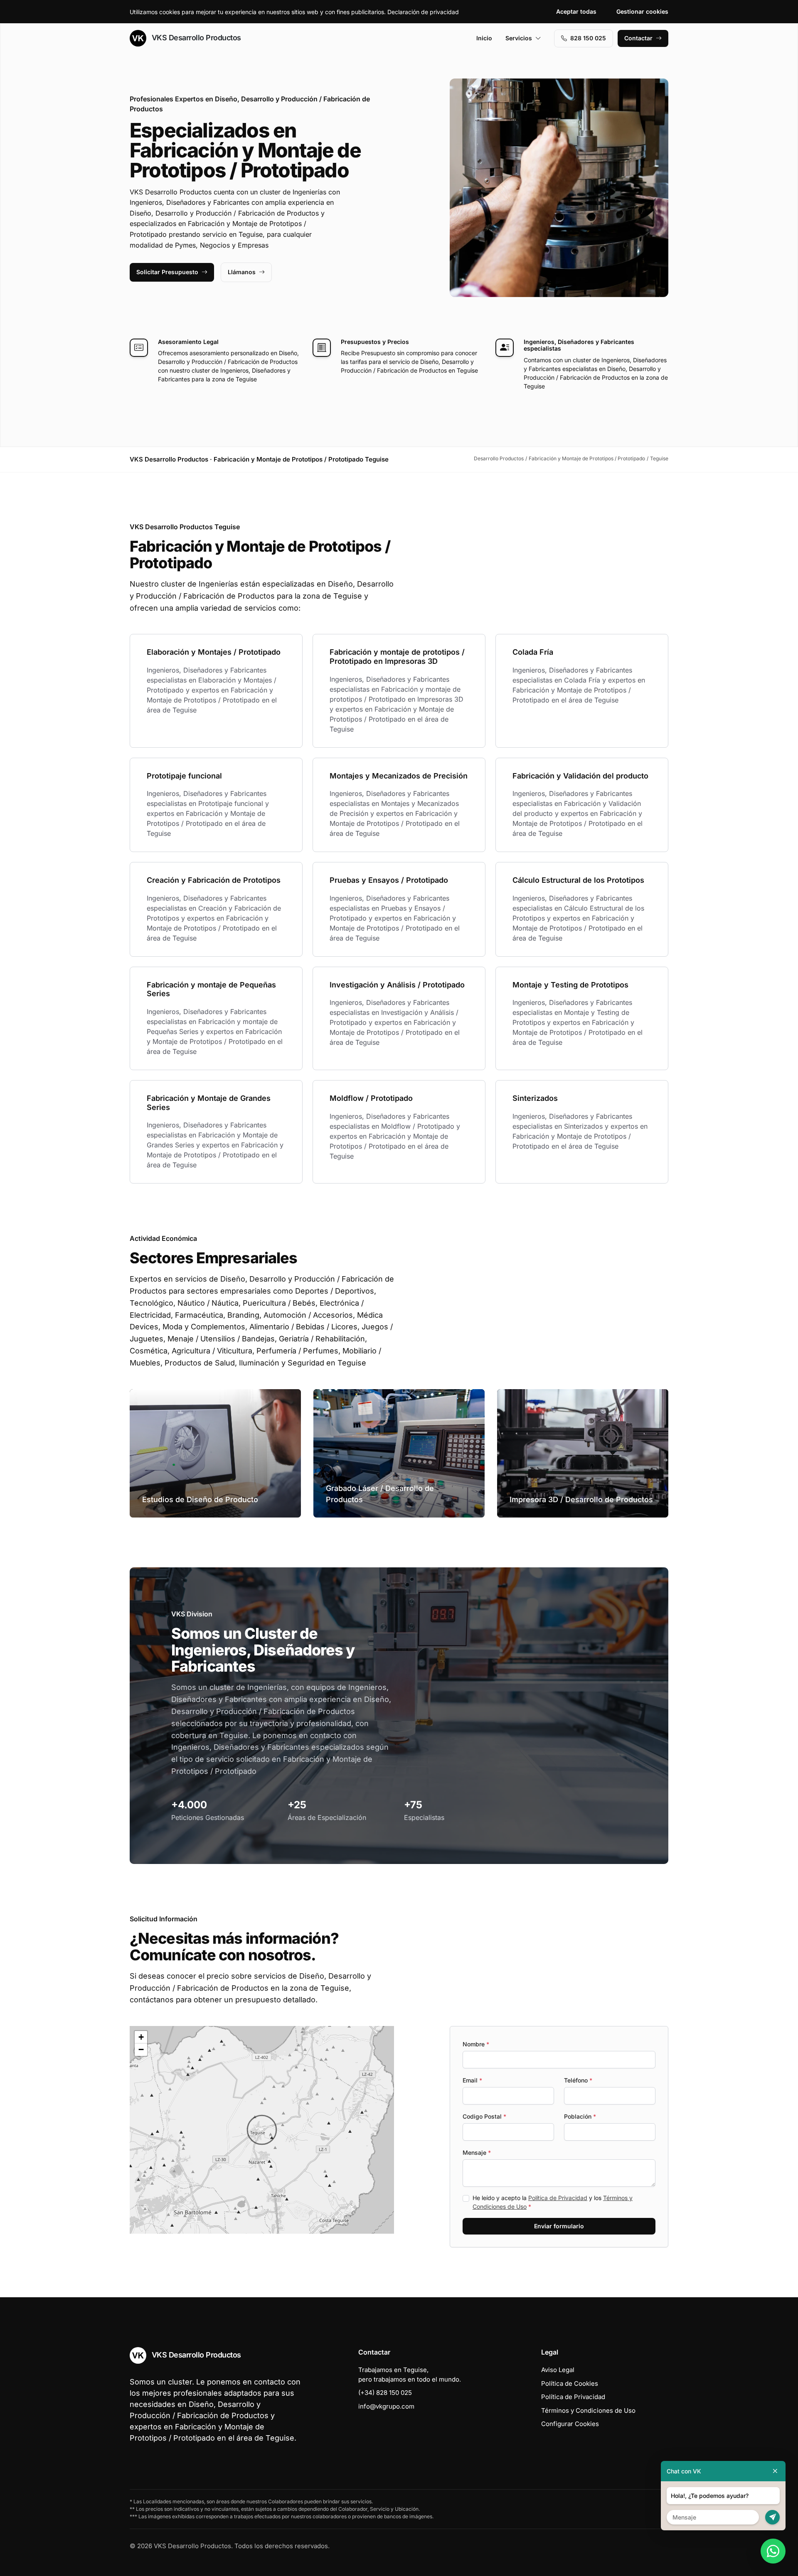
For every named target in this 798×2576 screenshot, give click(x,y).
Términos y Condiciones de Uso (588, 2410)
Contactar (638, 38)
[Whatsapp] (773, 2551)
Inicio (484, 38)
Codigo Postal (484, 2116)
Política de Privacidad (558, 2198)
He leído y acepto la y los (553, 2202)
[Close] (775, 2471)
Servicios (519, 38)
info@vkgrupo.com (386, 2406)
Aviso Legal (558, 2370)
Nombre (476, 2044)
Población (580, 2116)
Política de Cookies (570, 2383)
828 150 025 (588, 38)
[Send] (772, 2517)
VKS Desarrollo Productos (195, 38)
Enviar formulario (559, 2226)
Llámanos (242, 272)
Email (472, 2080)
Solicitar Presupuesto (167, 272)
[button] (262, 2130)
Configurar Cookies (570, 2424)
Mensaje (477, 2152)
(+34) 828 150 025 (385, 2393)
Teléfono (578, 2080)
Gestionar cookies (642, 11)
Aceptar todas (576, 11)
